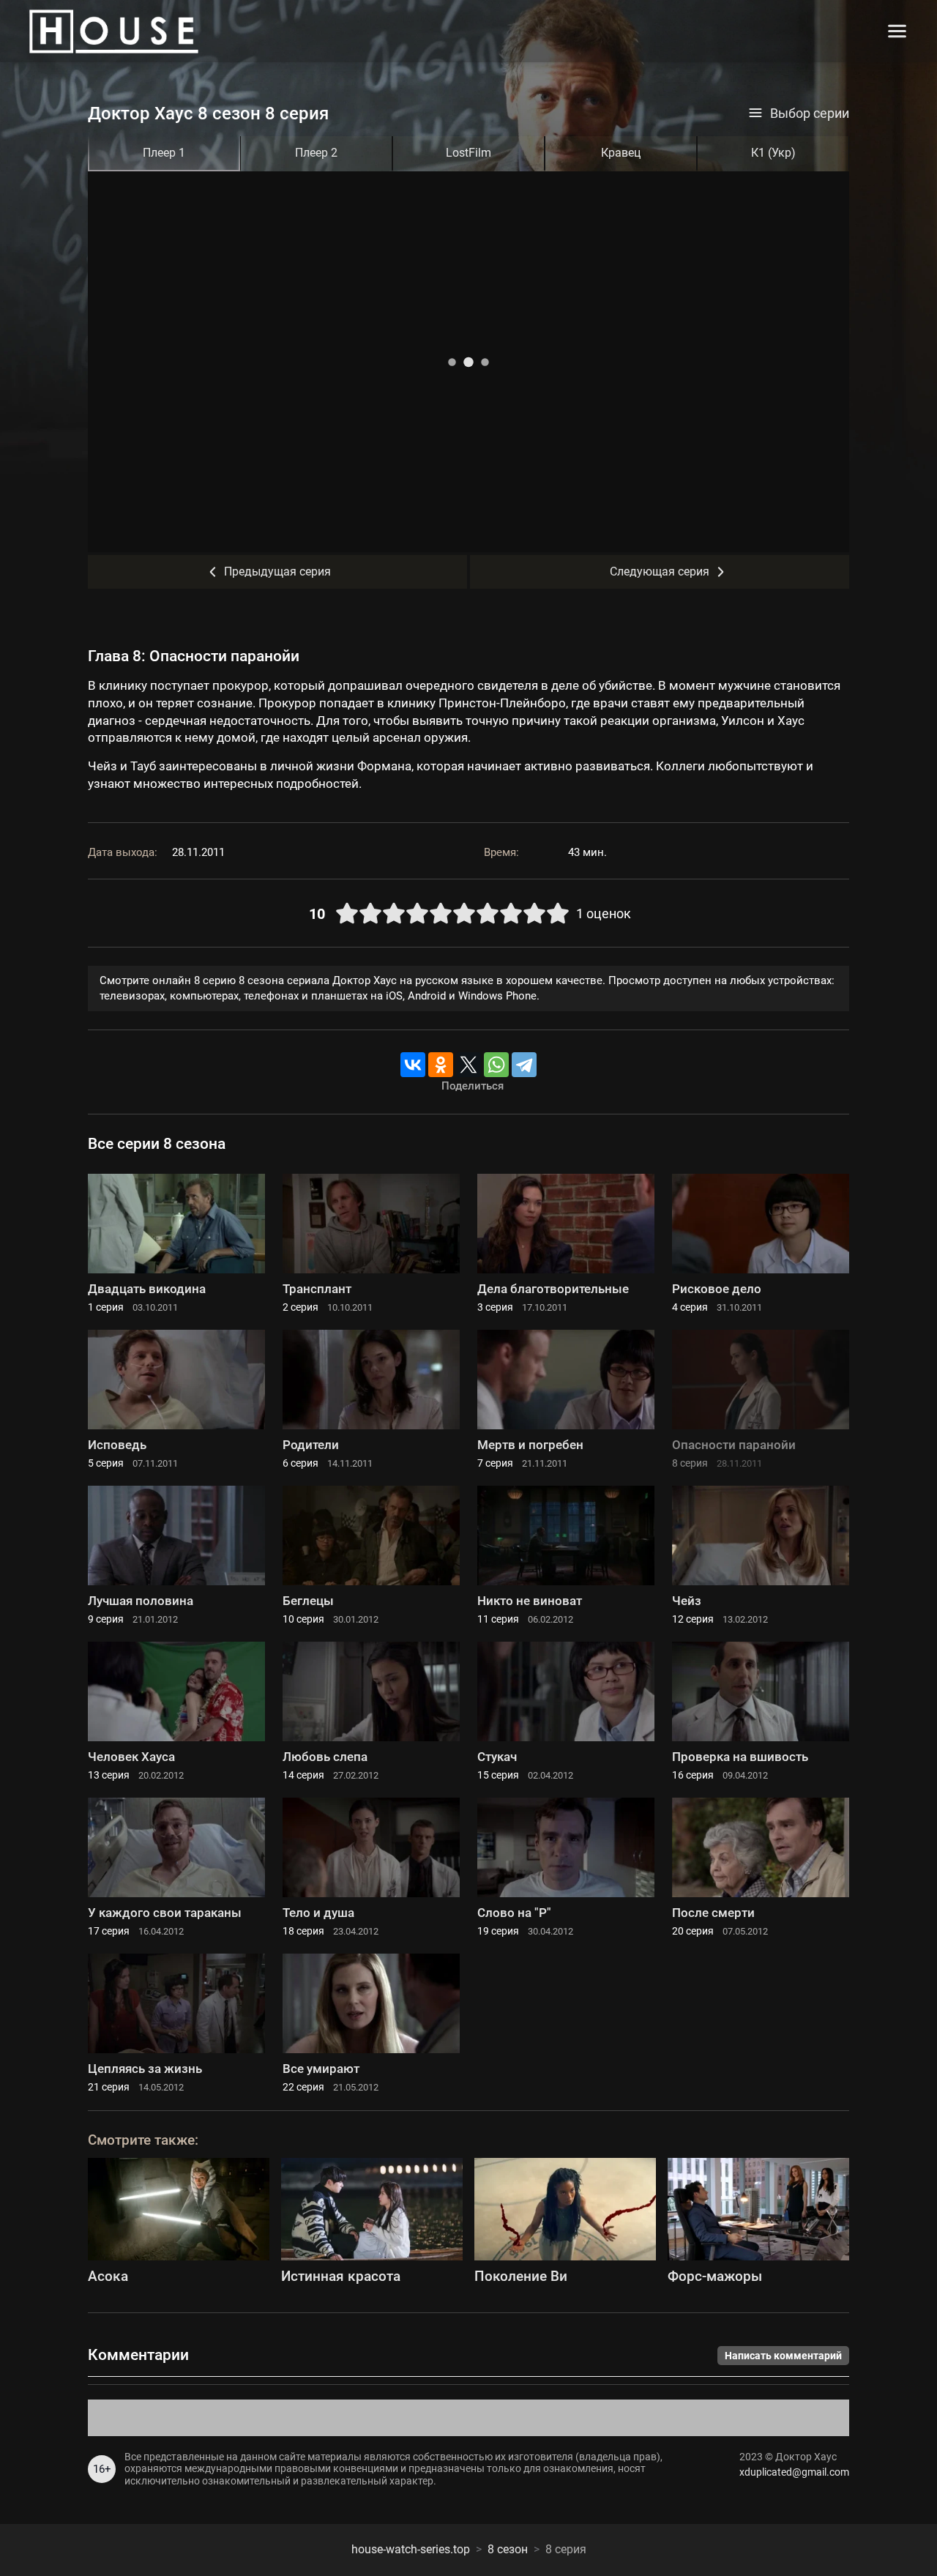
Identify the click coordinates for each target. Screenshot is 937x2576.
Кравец (621, 153)
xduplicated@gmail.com (794, 2472)
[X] (468, 1065)
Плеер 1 (164, 153)
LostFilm (468, 153)
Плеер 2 (316, 153)
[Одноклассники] (441, 1065)
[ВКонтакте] (413, 1065)
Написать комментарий (783, 2356)
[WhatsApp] (496, 1065)
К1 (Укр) (773, 153)
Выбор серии (810, 113)
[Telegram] (524, 1065)
